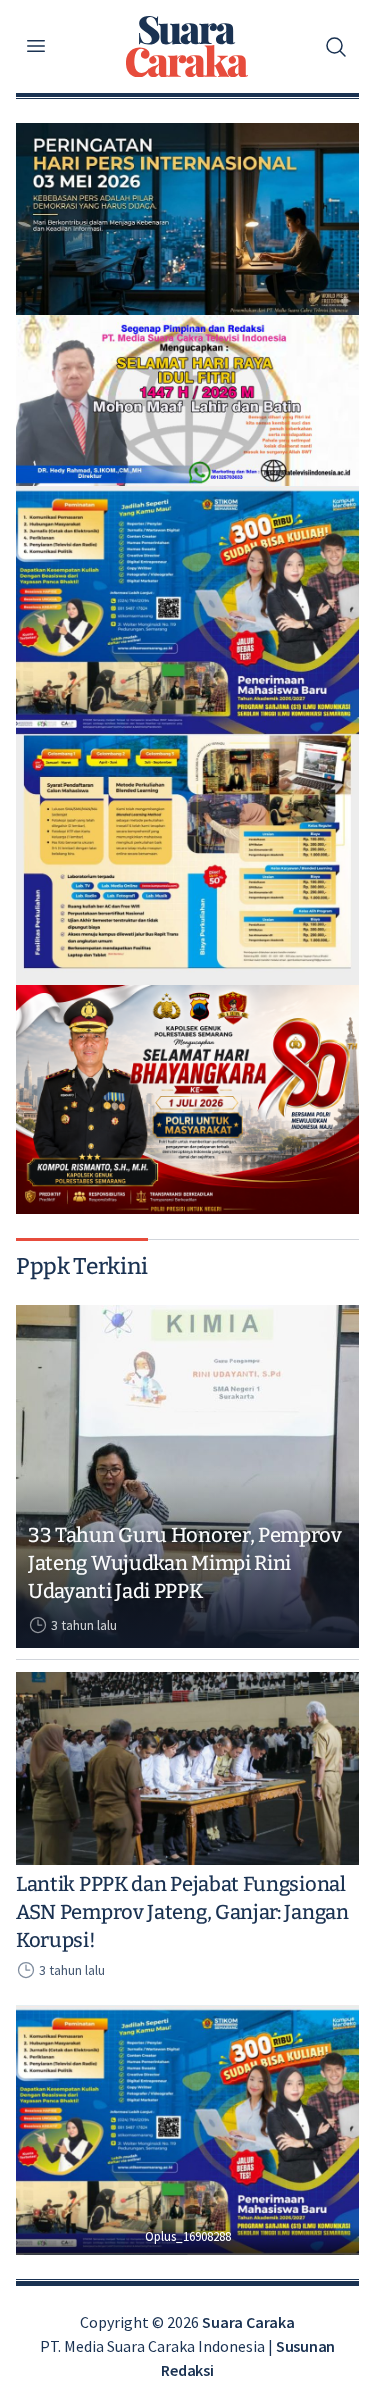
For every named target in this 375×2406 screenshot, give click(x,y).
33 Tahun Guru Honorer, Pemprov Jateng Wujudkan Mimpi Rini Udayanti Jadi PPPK (185, 1563)
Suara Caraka (248, 2322)
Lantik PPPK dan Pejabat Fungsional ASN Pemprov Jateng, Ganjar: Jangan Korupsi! (182, 1912)
